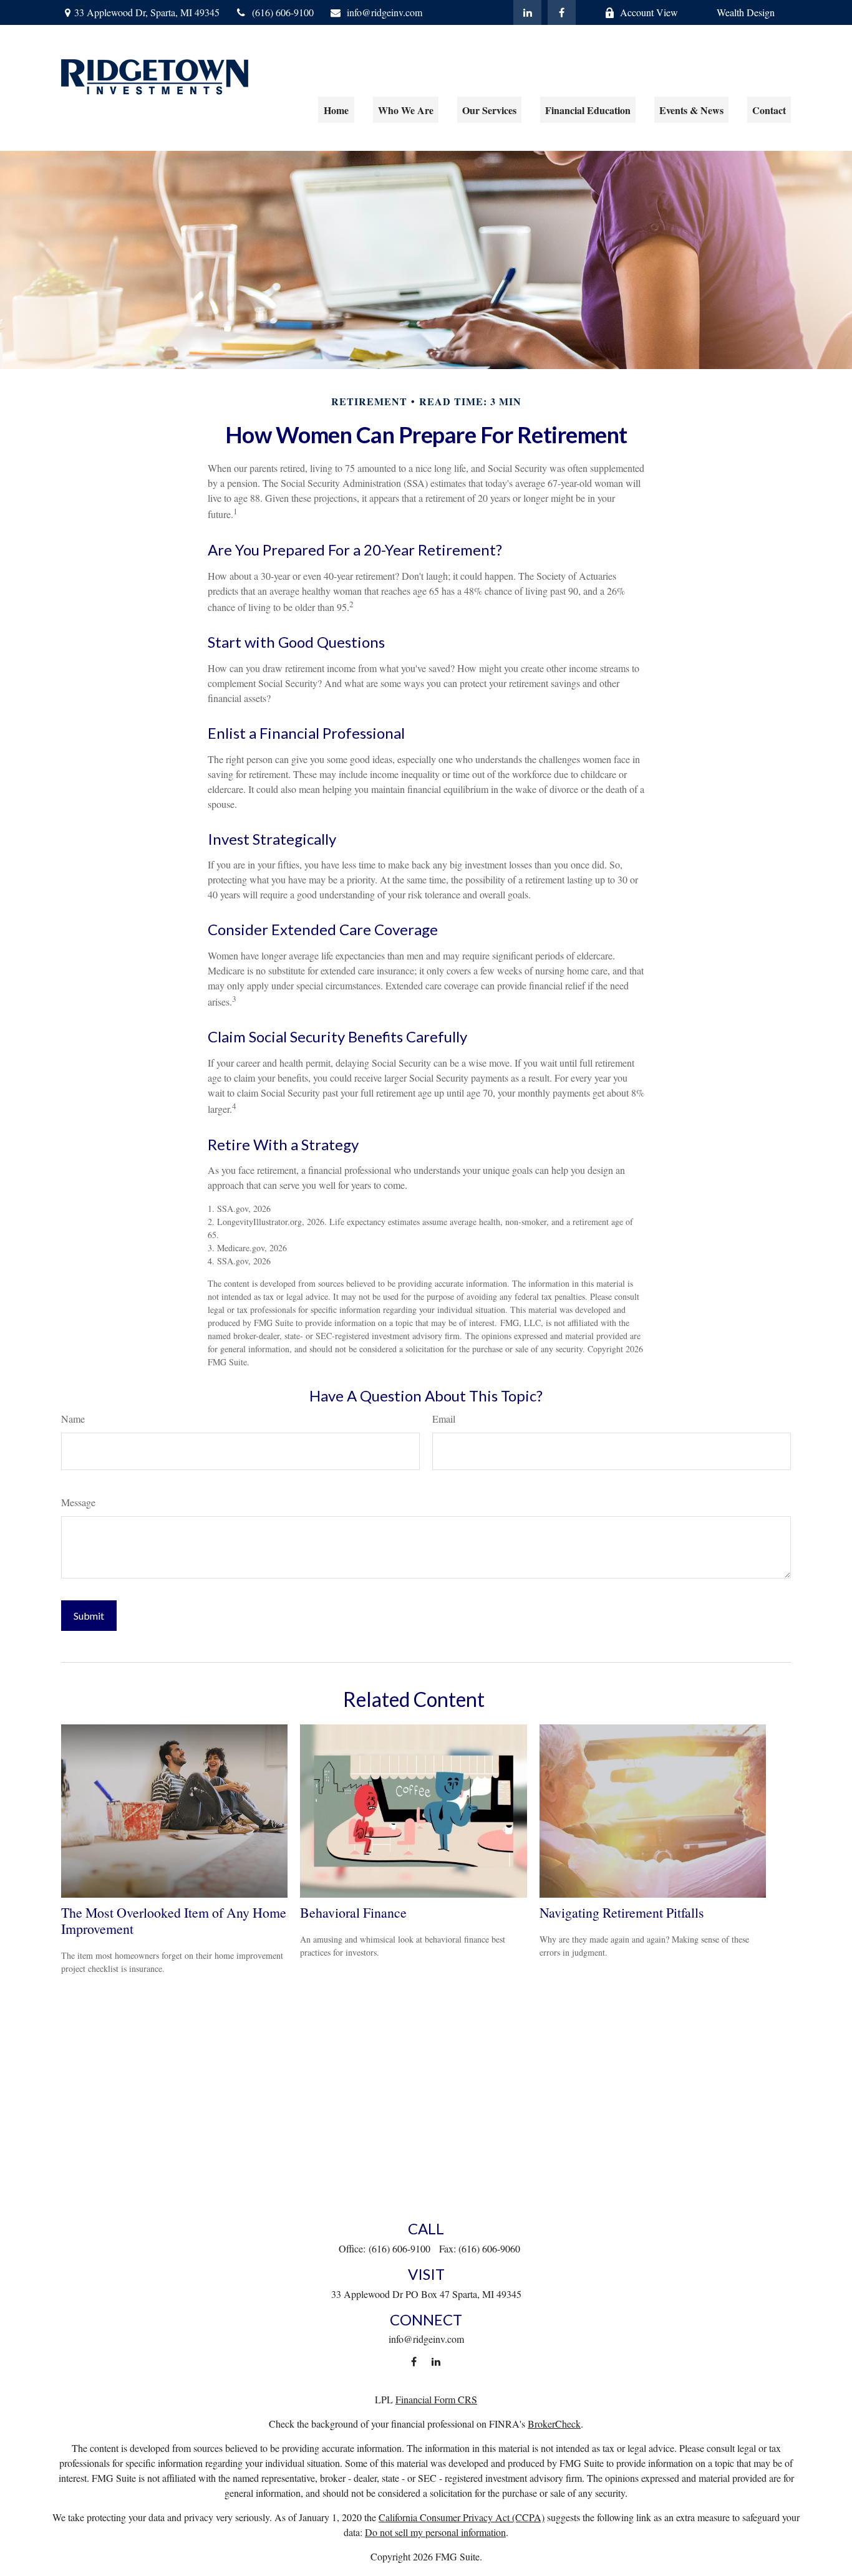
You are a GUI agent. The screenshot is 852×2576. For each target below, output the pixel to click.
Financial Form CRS (436, 2399)
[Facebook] (562, 12)
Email (444, 1419)
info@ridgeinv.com (385, 12)
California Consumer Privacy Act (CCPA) (462, 2517)
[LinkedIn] (527, 12)
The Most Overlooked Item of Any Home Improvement (174, 1920)
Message (78, 1502)
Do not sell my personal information (435, 2532)
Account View (649, 12)
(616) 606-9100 (283, 12)
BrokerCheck (554, 2424)
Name (73, 1419)
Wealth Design (746, 12)
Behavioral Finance (353, 1912)
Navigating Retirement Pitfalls (622, 1912)
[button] (336, 110)
